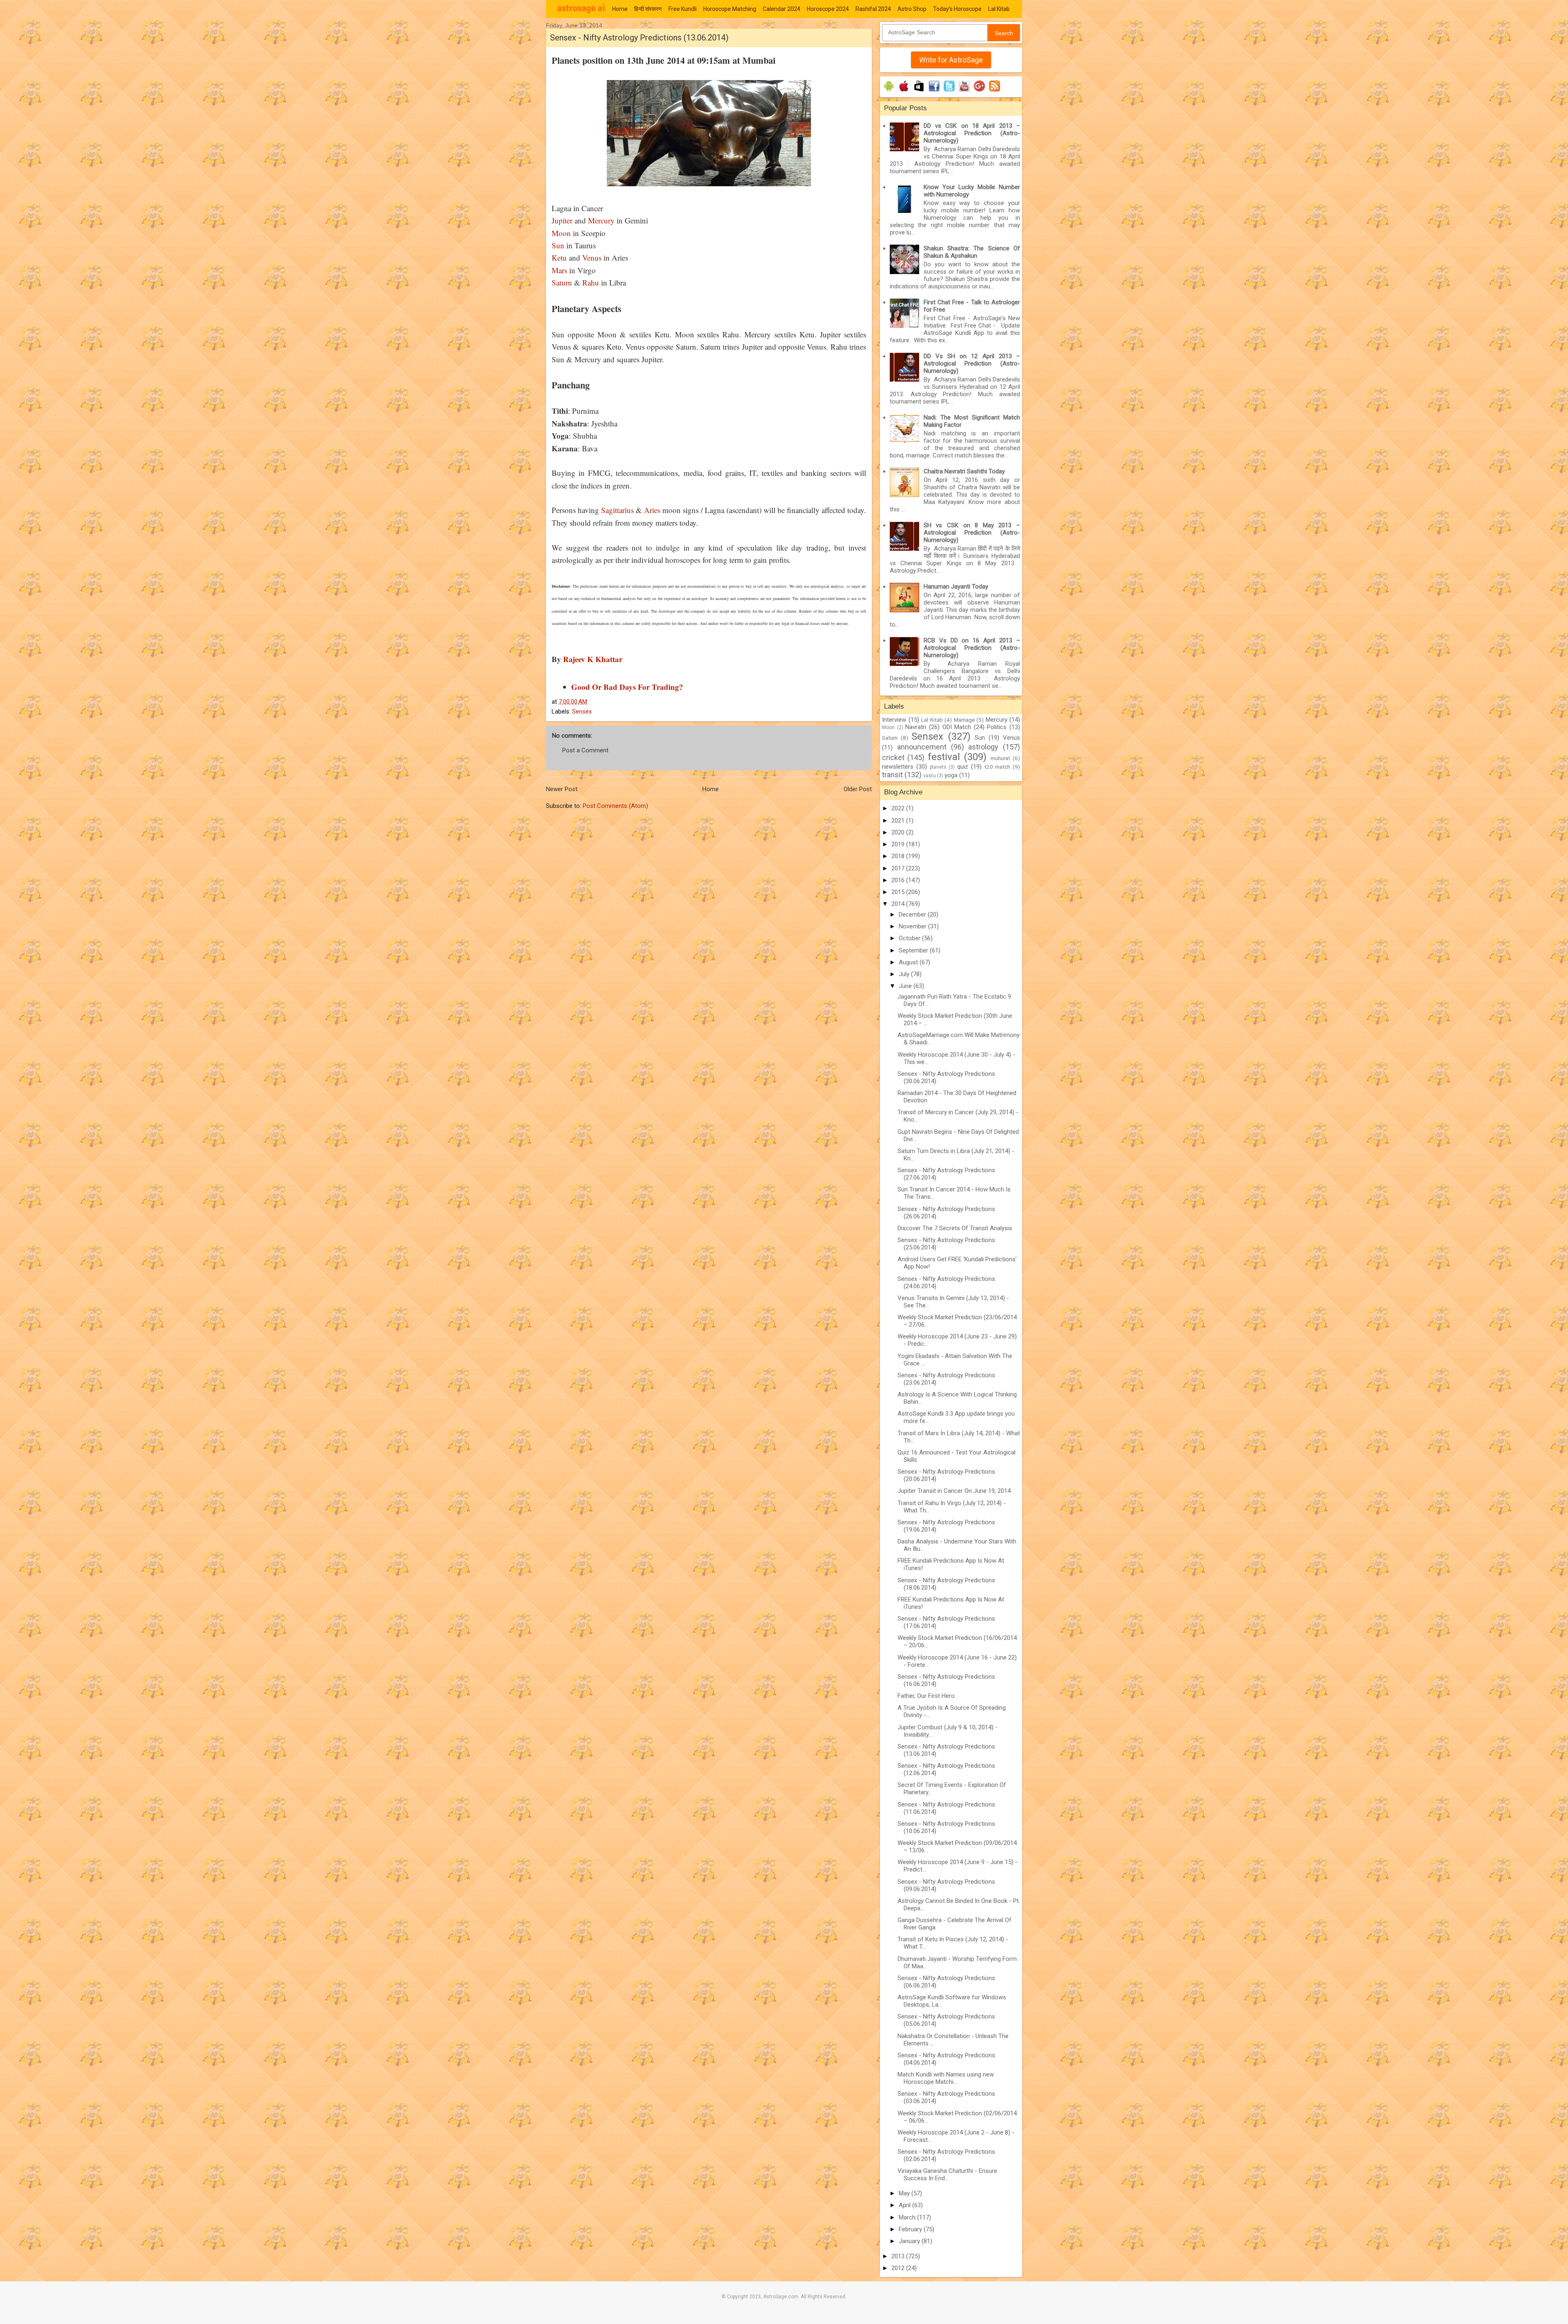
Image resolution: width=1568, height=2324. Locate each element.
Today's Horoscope (957, 9)
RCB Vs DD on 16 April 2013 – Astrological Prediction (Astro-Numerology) (972, 648)
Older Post (858, 789)
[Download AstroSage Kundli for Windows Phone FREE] (919, 91)
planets (938, 767)
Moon (561, 233)
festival (944, 757)
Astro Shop (912, 9)
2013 (899, 2256)
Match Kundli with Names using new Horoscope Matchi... (946, 2078)
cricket (893, 757)
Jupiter (562, 220)
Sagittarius (617, 510)
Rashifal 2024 (873, 9)
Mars (559, 270)
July (905, 974)
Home (620, 9)
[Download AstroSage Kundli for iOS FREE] (904, 91)
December (913, 914)
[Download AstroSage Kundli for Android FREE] (889, 91)
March (908, 2217)
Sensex (582, 711)
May (905, 2193)
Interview (894, 720)
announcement (922, 747)
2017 (899, 868)
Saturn (562, 282)
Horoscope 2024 (828, 9)
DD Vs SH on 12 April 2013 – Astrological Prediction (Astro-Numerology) (972, 364)
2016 (899, 880)
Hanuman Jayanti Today (956, 587)
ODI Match (957, 727)
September (914, 950)
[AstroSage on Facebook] (934, 91)
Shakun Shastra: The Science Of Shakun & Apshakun (972, 252)
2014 (899, 904)
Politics (997, 727)
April (905, 2205)
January (910, 2241)
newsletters (898, 767)
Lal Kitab (999, 9)
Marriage (964, 720)
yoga (951, 775)
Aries (652, 510)
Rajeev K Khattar (593, 659)
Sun (558, 245)
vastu (930, 776)
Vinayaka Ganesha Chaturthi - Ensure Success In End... (947, 2175)
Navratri (916, 727)
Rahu (591, 282)
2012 (899, 2268)
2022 (899, 808)
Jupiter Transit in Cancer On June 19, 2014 (954, 1491)
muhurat (1000, 758)
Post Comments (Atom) (615, 806)
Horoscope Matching (730, 9)
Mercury (601, 220)
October (910, 938)
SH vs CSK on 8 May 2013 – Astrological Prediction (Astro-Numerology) (972, 533)
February (911, 2229)
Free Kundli (683, 9)
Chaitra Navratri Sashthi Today (964, 471)
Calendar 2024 (782, 9)
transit (892, 775)
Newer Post (562, 789)
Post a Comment (585, 750)
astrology (983, 747)
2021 (899, 821)
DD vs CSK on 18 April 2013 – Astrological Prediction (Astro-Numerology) (972, 133)
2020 (899, 832)
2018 (899, 856)
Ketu (559, 258)
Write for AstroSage (951, 60)
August (909, 962)
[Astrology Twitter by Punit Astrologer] (949, 91)
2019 (899, 844)
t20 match (998, 767)
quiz (963, 767)
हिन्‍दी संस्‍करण (648, 9)
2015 (899, 892)
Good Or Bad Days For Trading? (627, 687)
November (913, 926)
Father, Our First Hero (926, 1696)
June (906, 986)
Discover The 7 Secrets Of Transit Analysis (955, 1228)
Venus (592, 258)
